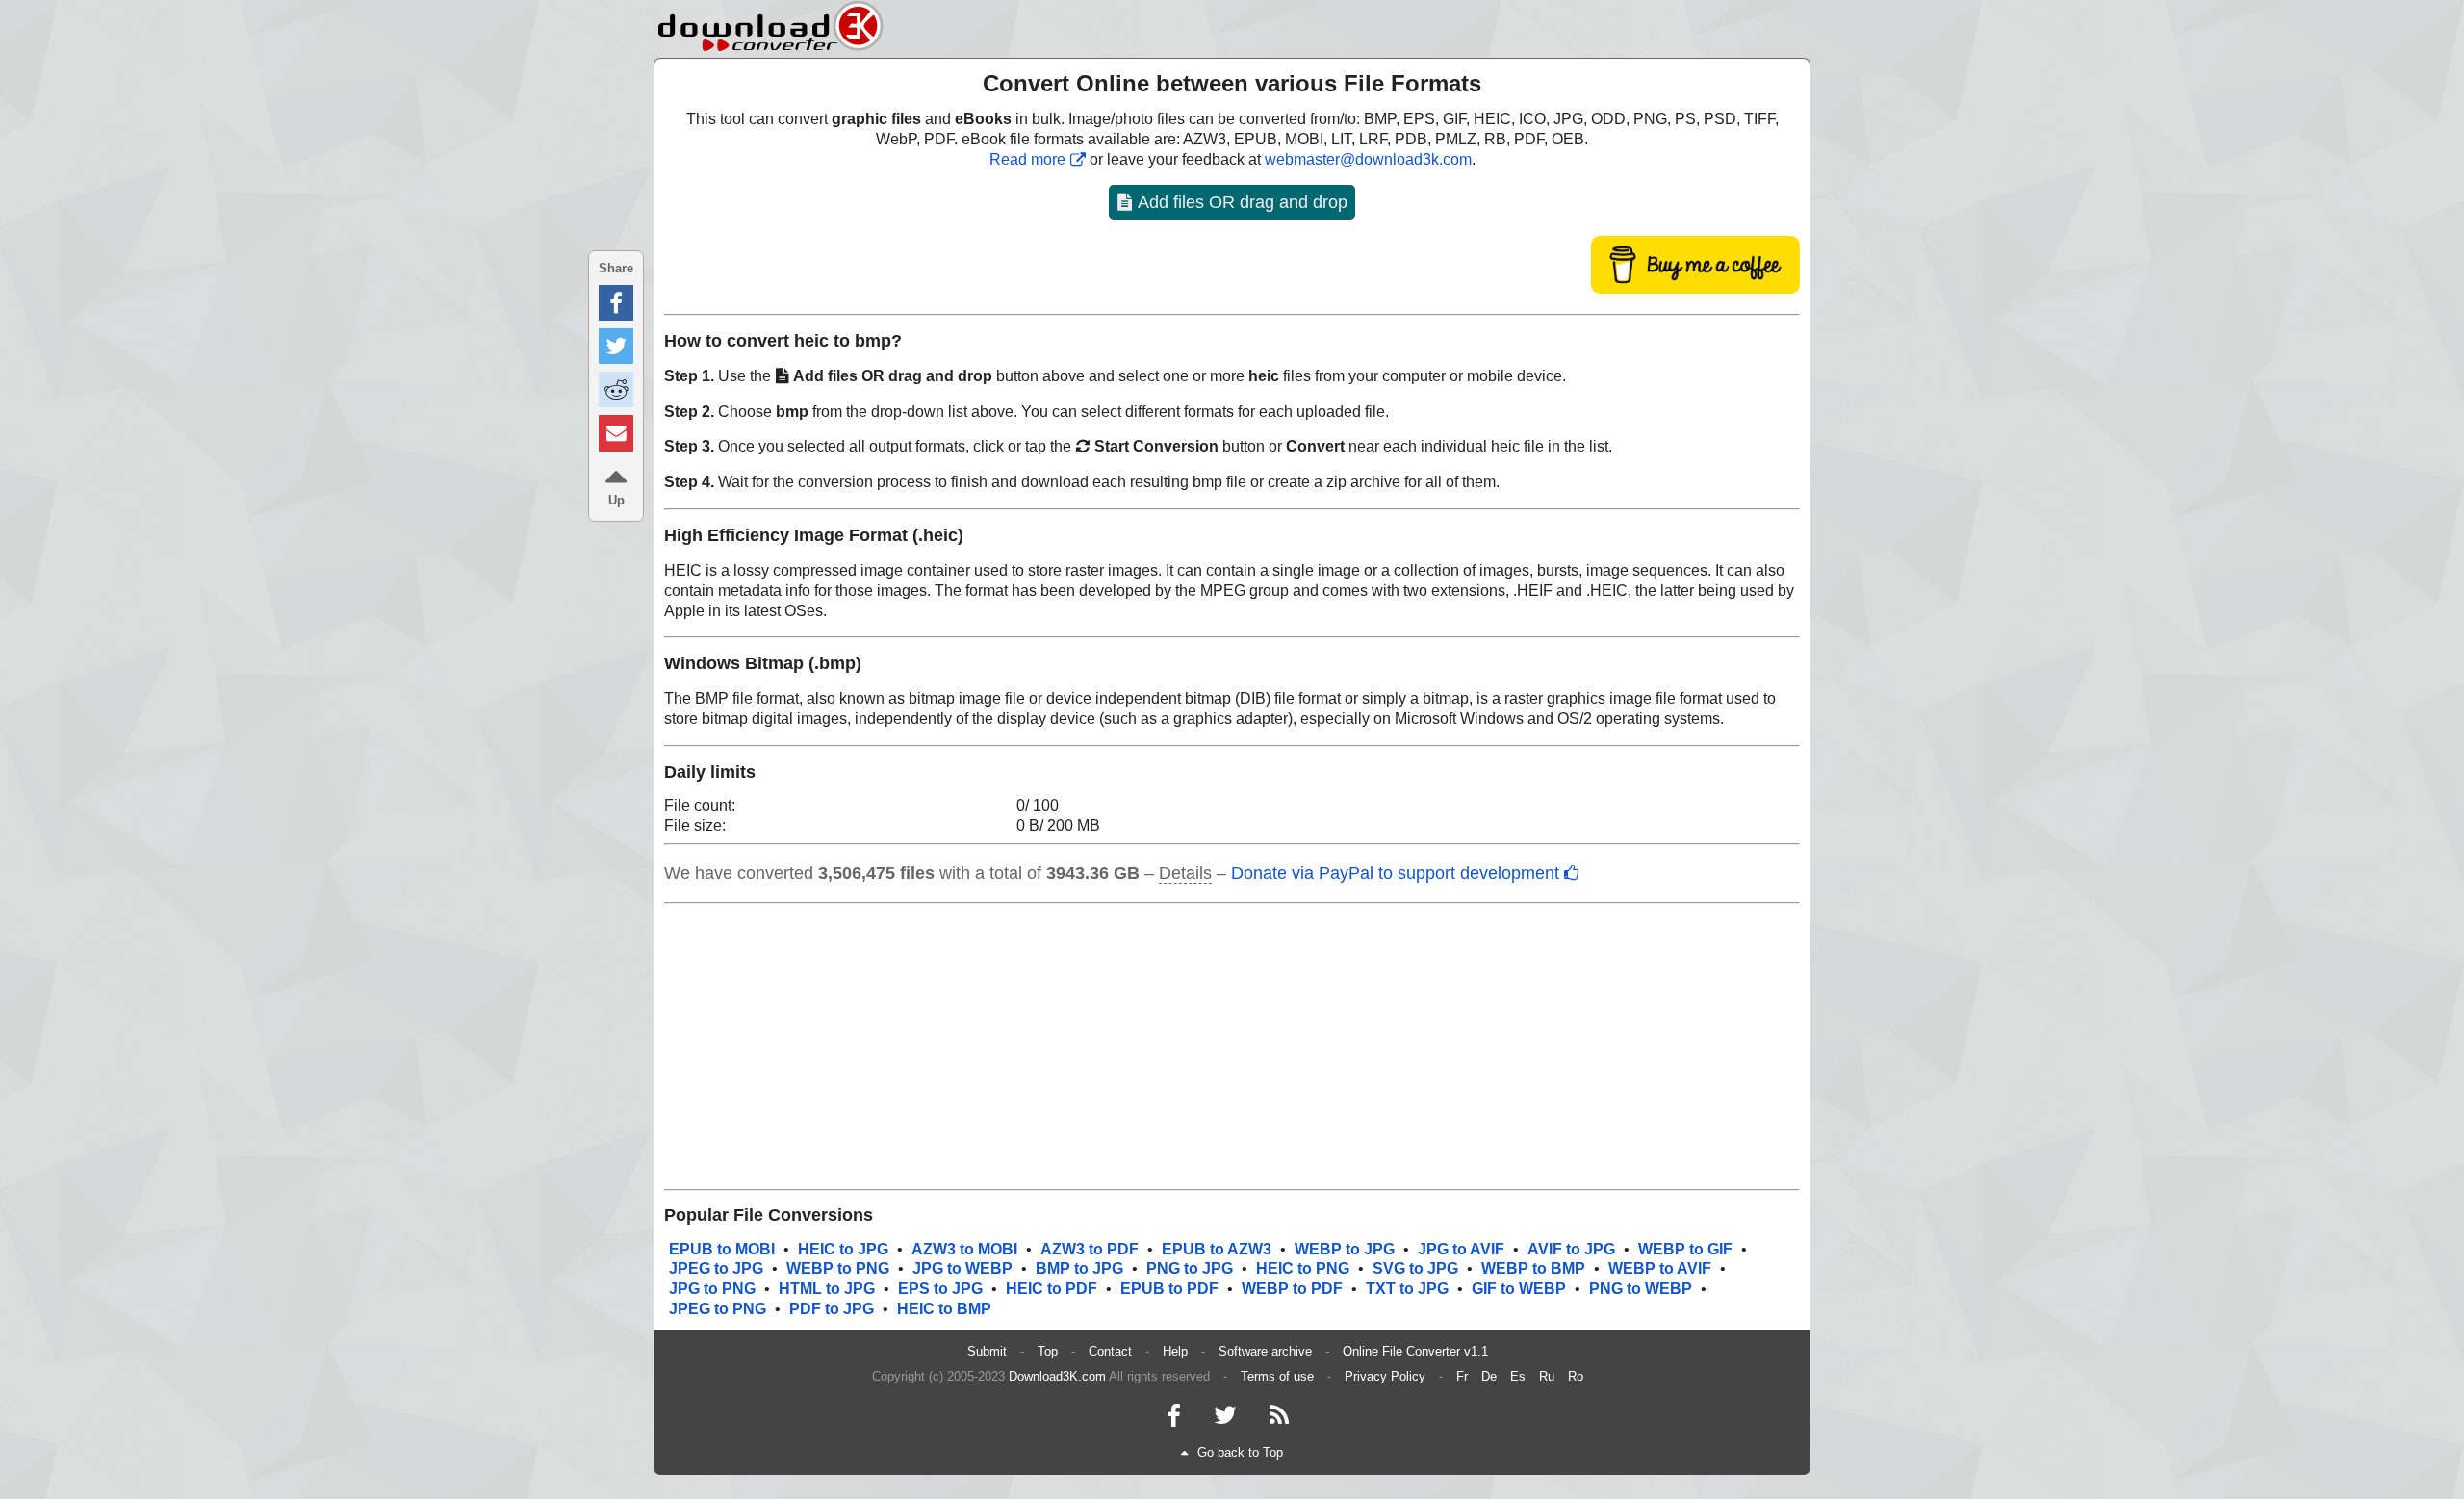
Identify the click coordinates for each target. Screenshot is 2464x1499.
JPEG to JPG (716, 1268)
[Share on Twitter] (616, 346)
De (1489, 1376)
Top (1048, 1351)
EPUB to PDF (1169, 1289)
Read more (1027, 159)
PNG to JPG (1190, 1268)
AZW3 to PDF (1090, 1249)
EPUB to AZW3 (1217, 1249)
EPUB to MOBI (722, 1249)
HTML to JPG (827, 1289)
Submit (987, 1351)
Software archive (1265, 1351)
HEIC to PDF (1052, 1289)
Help (1175, 1351)
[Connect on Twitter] (1225, 1420)
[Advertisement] (1232, 1047)
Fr (1462, 1376)
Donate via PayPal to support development (1395, 873)
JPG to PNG (712, 1289)
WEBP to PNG (838, 1268)
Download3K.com (1057, 1376)
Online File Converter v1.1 (1415, 1351)
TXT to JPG (1407, 1289)
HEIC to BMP (944, 1309)
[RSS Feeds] (1279, 1420)
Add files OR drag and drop (1241, 202)
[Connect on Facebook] (1174, 1420)
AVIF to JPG (1571, 1249)
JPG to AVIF (1461, 1249)
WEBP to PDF (1292, 1289)
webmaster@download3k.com (1368, 159)
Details (1185, 873)
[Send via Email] (616, 433)
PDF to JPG (832, 1309)
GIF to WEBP (1519, 1289)
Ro (1576, 1376)
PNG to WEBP (1641, 1289)
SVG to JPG (1415, 1268)
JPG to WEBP (962, 1268)
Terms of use (1277, 1376)
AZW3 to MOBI (964, 1249)
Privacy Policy (1385, 1376)
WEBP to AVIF (1660, 1268)
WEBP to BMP (1533, 1268)
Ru (1547, 1376)
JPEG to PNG (718, 1309)
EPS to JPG (940, 1289)
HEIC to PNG (1303, 1268)
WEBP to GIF (1685, 1249)
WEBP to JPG (1345, 1249)
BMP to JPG (1079, 1268)
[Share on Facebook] (616, 303)
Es (1518, 1376)
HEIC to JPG (843, 1249)
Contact (1110, 1351)
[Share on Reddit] (616, 389)
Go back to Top (1240, 1452)
